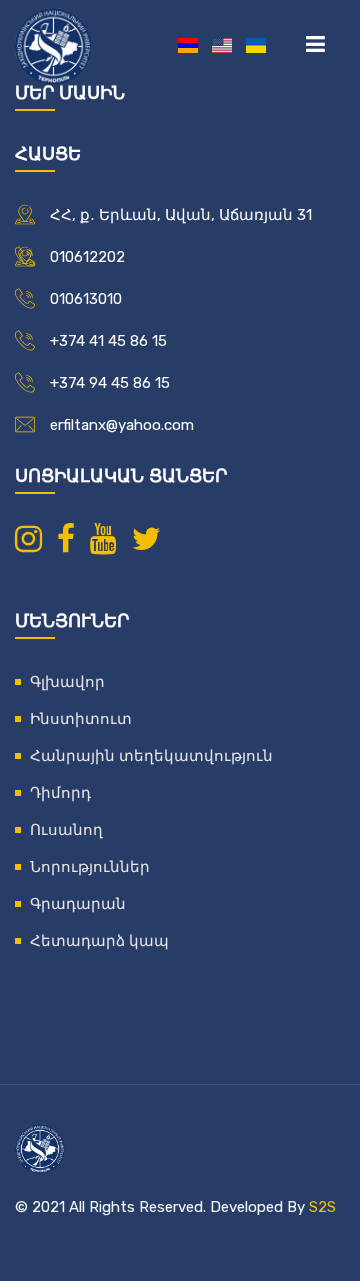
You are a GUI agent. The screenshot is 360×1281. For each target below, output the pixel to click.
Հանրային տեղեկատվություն (151, 756)
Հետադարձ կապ (99, 941)
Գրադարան (78, 904)
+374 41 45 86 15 (108, 341)
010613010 (86, 299)
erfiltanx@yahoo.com (122, 425)
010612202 (87, 257)
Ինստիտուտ (81, 719)
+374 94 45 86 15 (110, 383)
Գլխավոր (67, 682)
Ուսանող (66, 830)
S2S (322, 1207)
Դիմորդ (60, 793)
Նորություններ (90, 867)
